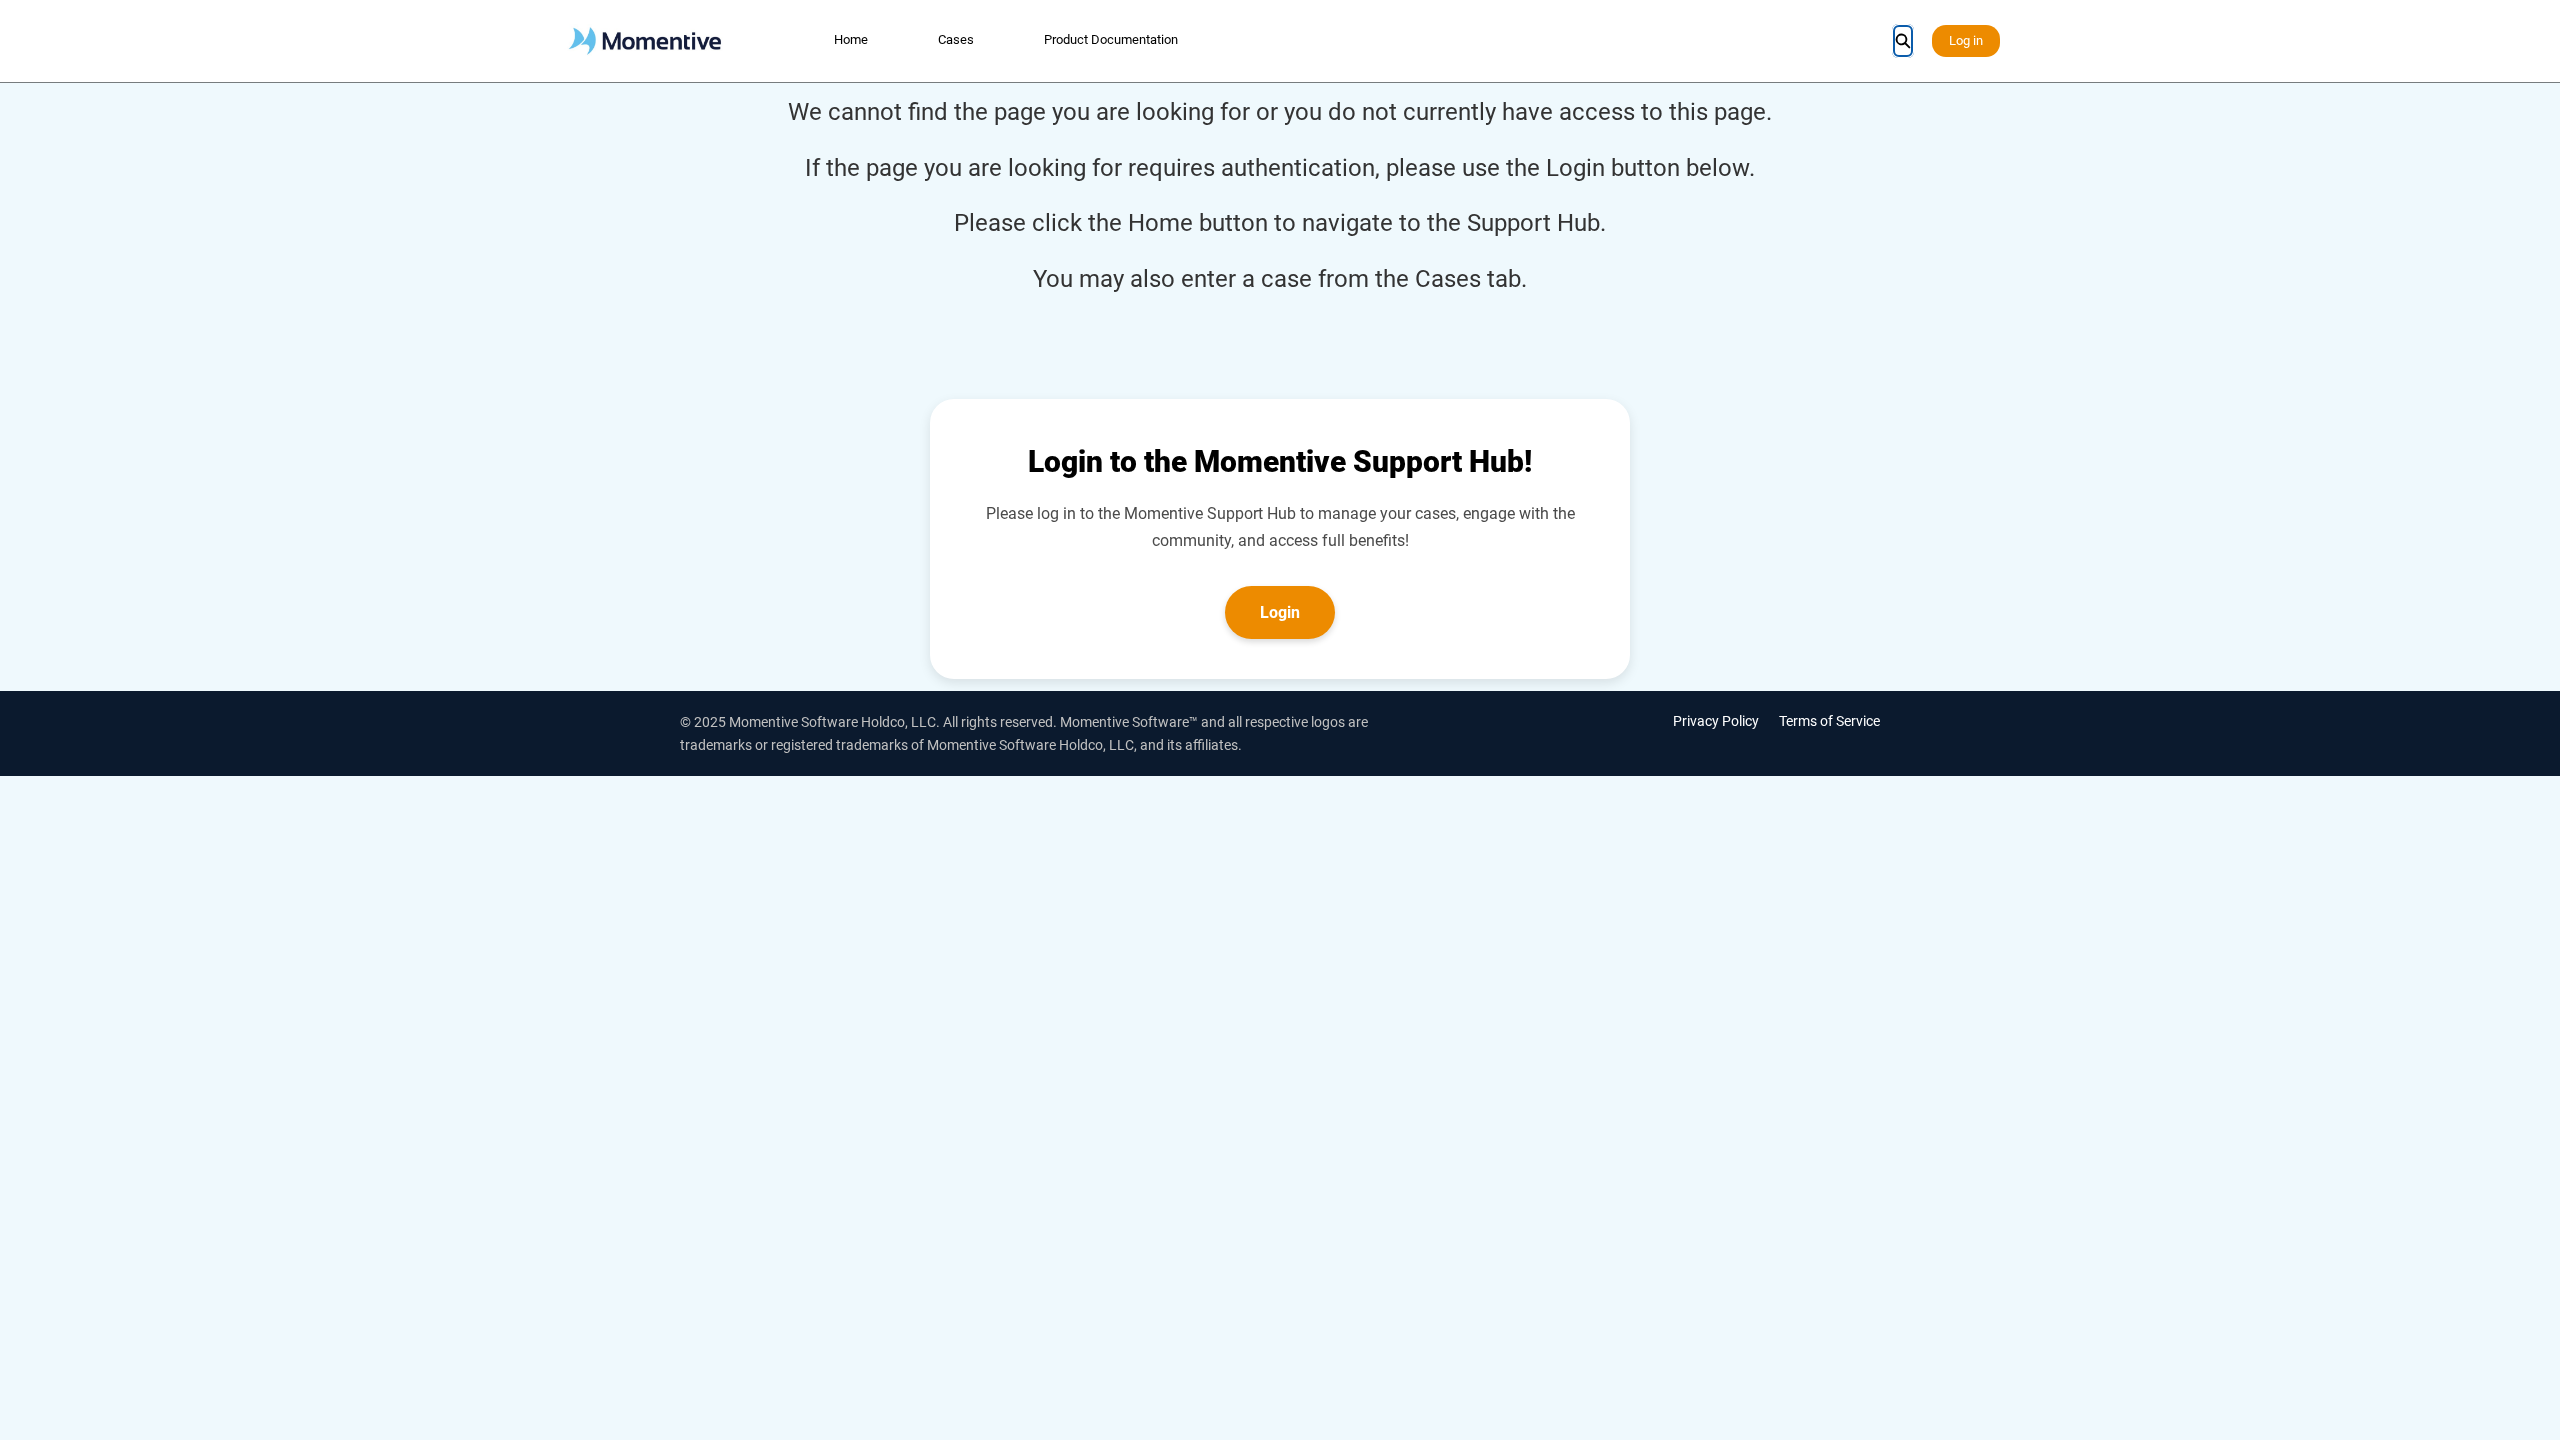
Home (851, 39)
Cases (956, 39)
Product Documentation (1111, 39)
